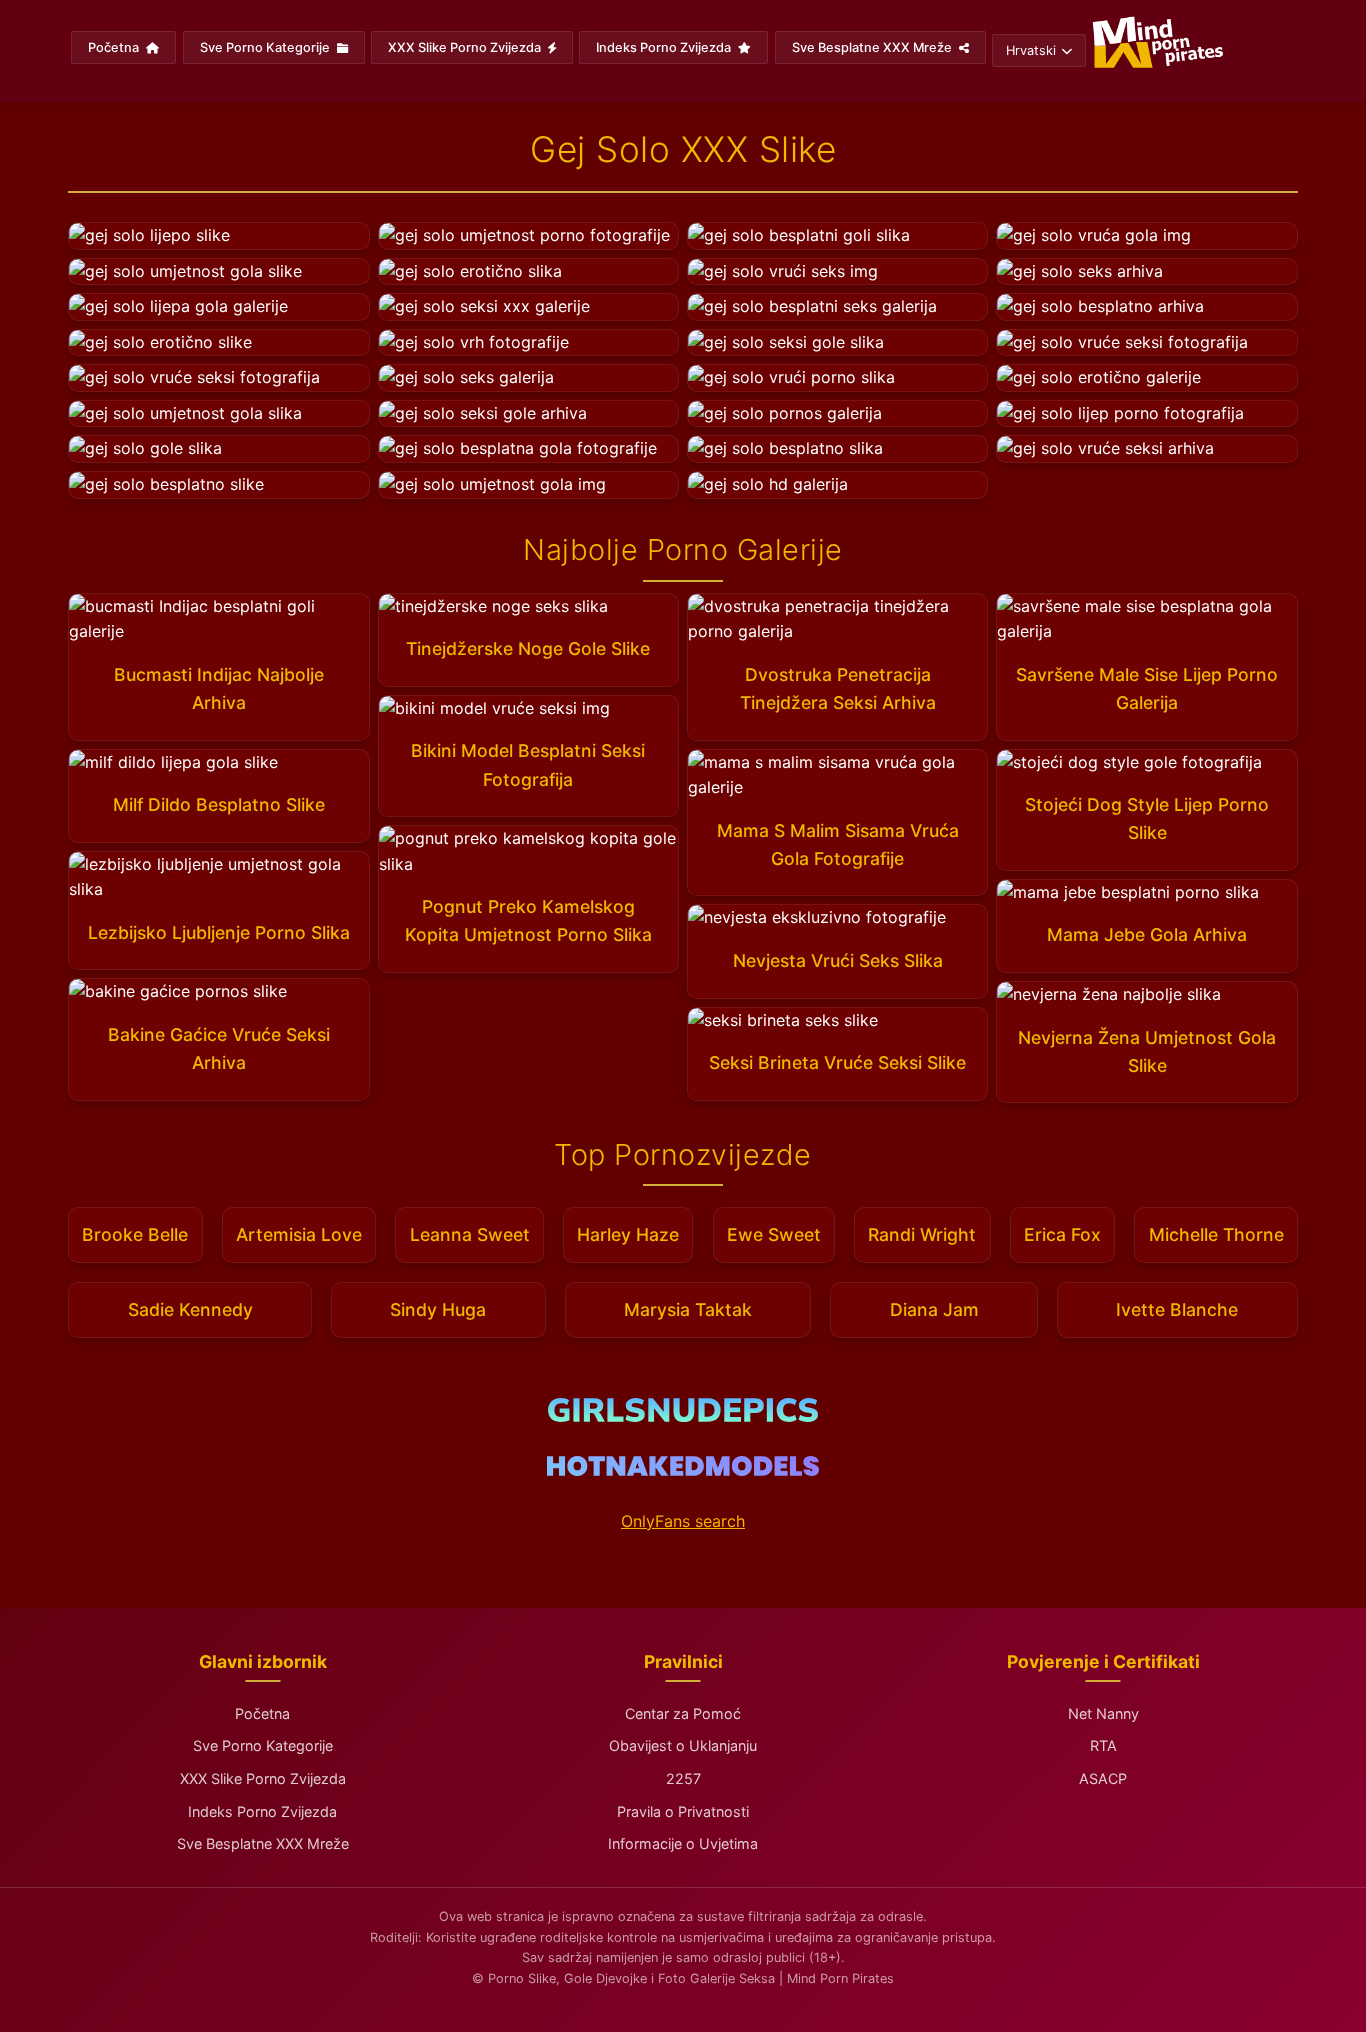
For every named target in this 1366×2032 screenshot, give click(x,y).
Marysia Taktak (688, 1309)
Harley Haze (628, 1234)
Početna (115, 47)
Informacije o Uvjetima (683, 1843)
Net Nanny (1103, 1713)
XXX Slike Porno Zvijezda (466, 47)
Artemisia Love (299, 1234)
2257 (683, 1778)
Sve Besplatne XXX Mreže (873, 47)
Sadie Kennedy (190, 1309)
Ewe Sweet (774, 1234)
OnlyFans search (683, 1521)
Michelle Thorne (1216, 1234)
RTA (1103, 1745)
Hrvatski (1031, 50)
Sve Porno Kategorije (266, 47)
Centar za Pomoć (683, 1713)
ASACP (1103, 1778)
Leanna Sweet (470, 1234)
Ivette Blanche (1177, 1309)
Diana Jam (934, 1309)
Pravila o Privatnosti (683, 1811)
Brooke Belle (135, 1234)
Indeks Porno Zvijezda (665, 47)
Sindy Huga (438, 1309)
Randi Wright (922, 1234)
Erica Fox (1062, 1234)
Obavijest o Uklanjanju (683, 1745)
